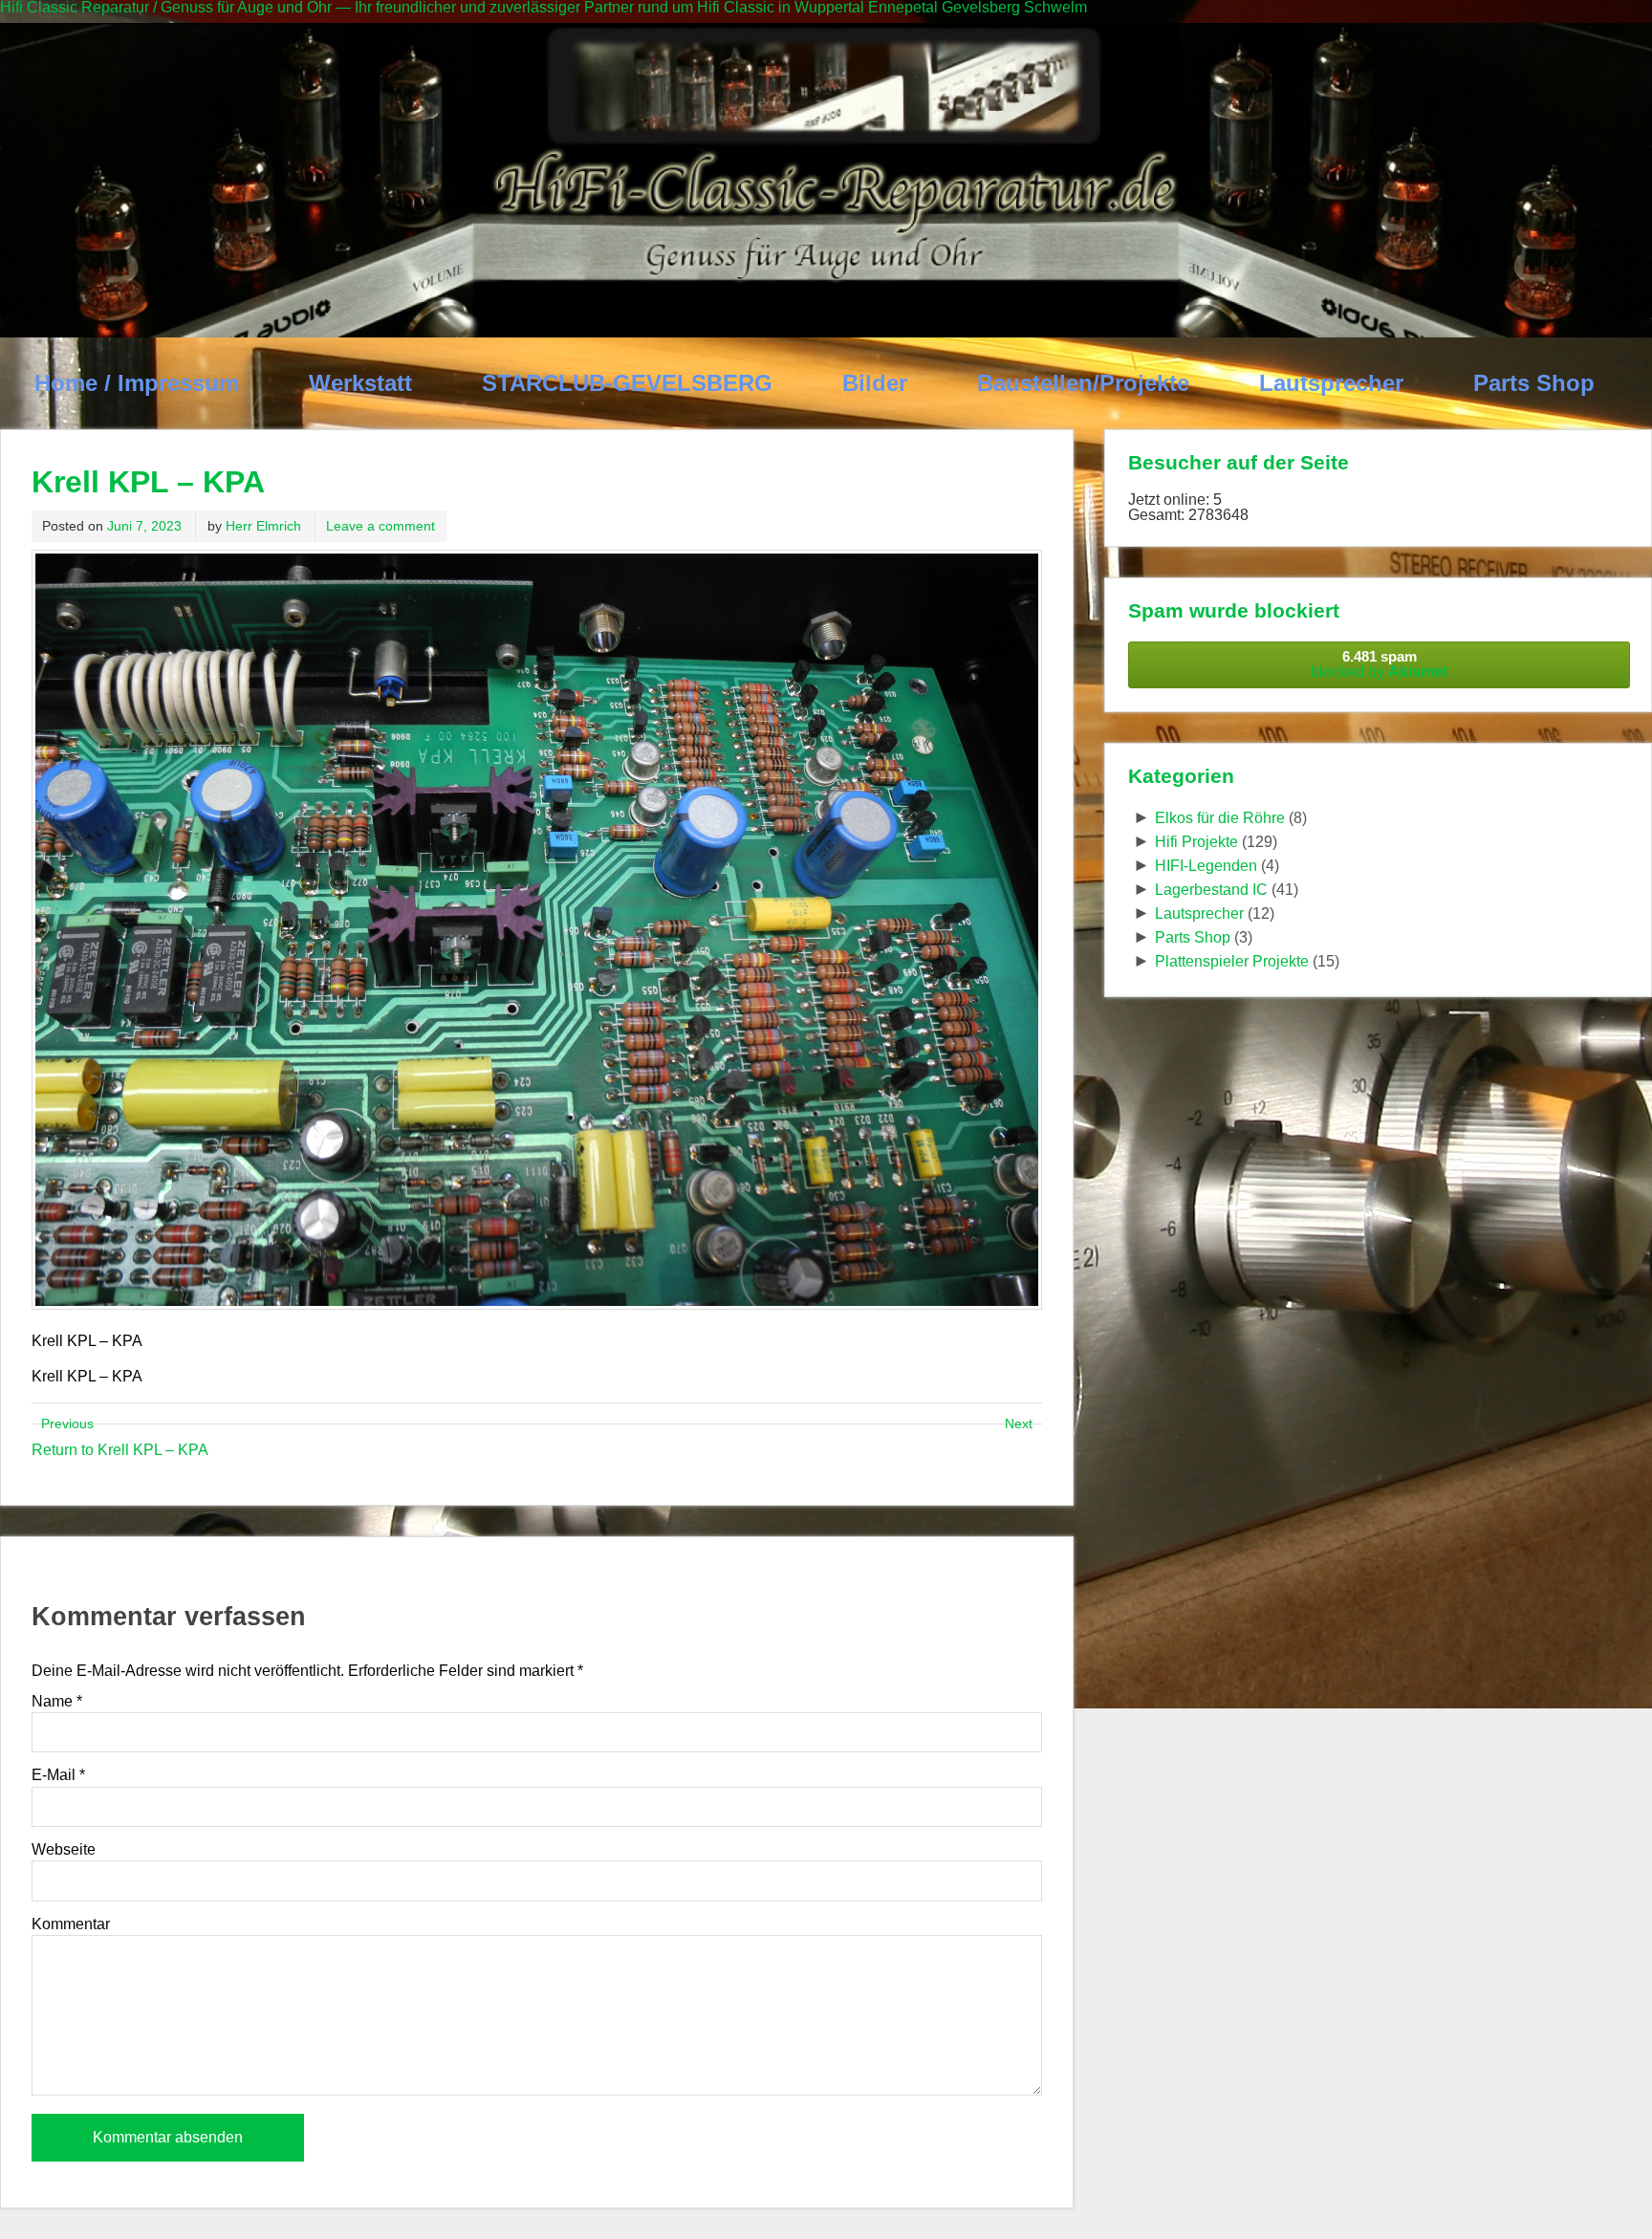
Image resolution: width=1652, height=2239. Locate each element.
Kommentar (71, 1924)
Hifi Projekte (1196, 842)
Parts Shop (1534, 383)
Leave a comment (380, 526)
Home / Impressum (137, 383)
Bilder (875, 383)
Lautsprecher (1331, 383)
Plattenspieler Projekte (1232, 961)
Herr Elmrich (263, 526)
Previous (67, 1424)
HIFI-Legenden (1206, 866)
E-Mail (58, 1775)
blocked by (1379, 664)
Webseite (64, 1850)
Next (1019, 1424)
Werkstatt (360, 383)
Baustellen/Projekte (1083, 383)
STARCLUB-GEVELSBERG (627, 383)
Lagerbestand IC (1211, 890)
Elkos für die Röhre (1220, 818)
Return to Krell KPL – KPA (120, 1450)
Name (57, 1702)
